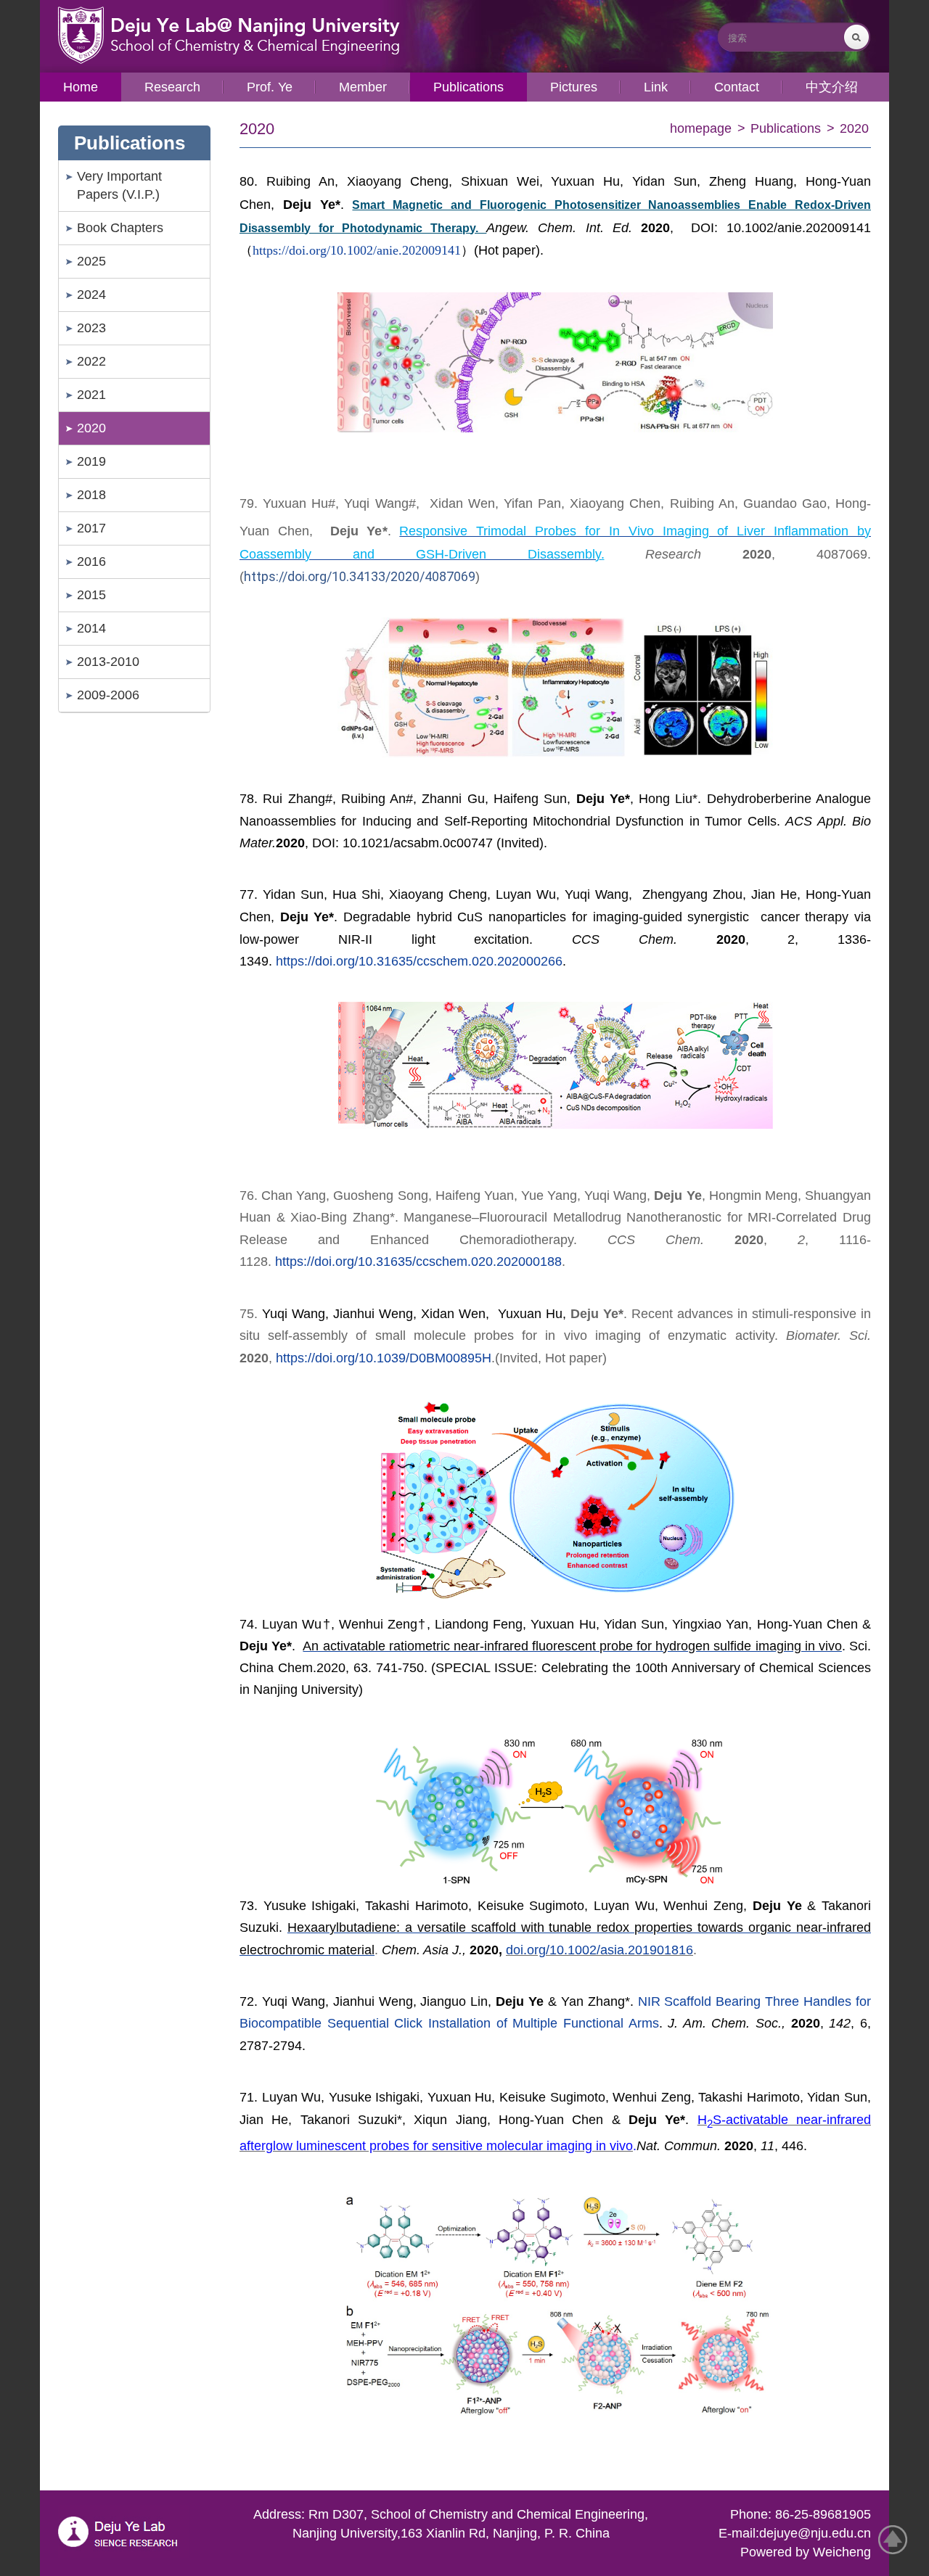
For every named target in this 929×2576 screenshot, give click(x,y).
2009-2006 (108, 695)
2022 (91, 361)
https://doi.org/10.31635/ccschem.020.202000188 (418, 1262)
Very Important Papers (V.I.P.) (119, 185)
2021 (91, 395)
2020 (91, 428)
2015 (91, 595)
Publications (786, 128)
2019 (91, 461)
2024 (91, 295)
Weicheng (842, 2552)
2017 (91, 528)
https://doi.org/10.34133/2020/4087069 (360, 576)
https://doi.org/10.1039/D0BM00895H (384, 1358)
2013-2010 (108, 662)
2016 (91, 561)
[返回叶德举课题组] (222, 32)
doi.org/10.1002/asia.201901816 (599, 1950)
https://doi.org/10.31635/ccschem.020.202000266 (419, 961)
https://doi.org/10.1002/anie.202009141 (357, 250)
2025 (91, 261)
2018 (91, 495)
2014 (91, 628)
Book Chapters (120, 228)
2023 (91, 328)
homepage (701, 128)
